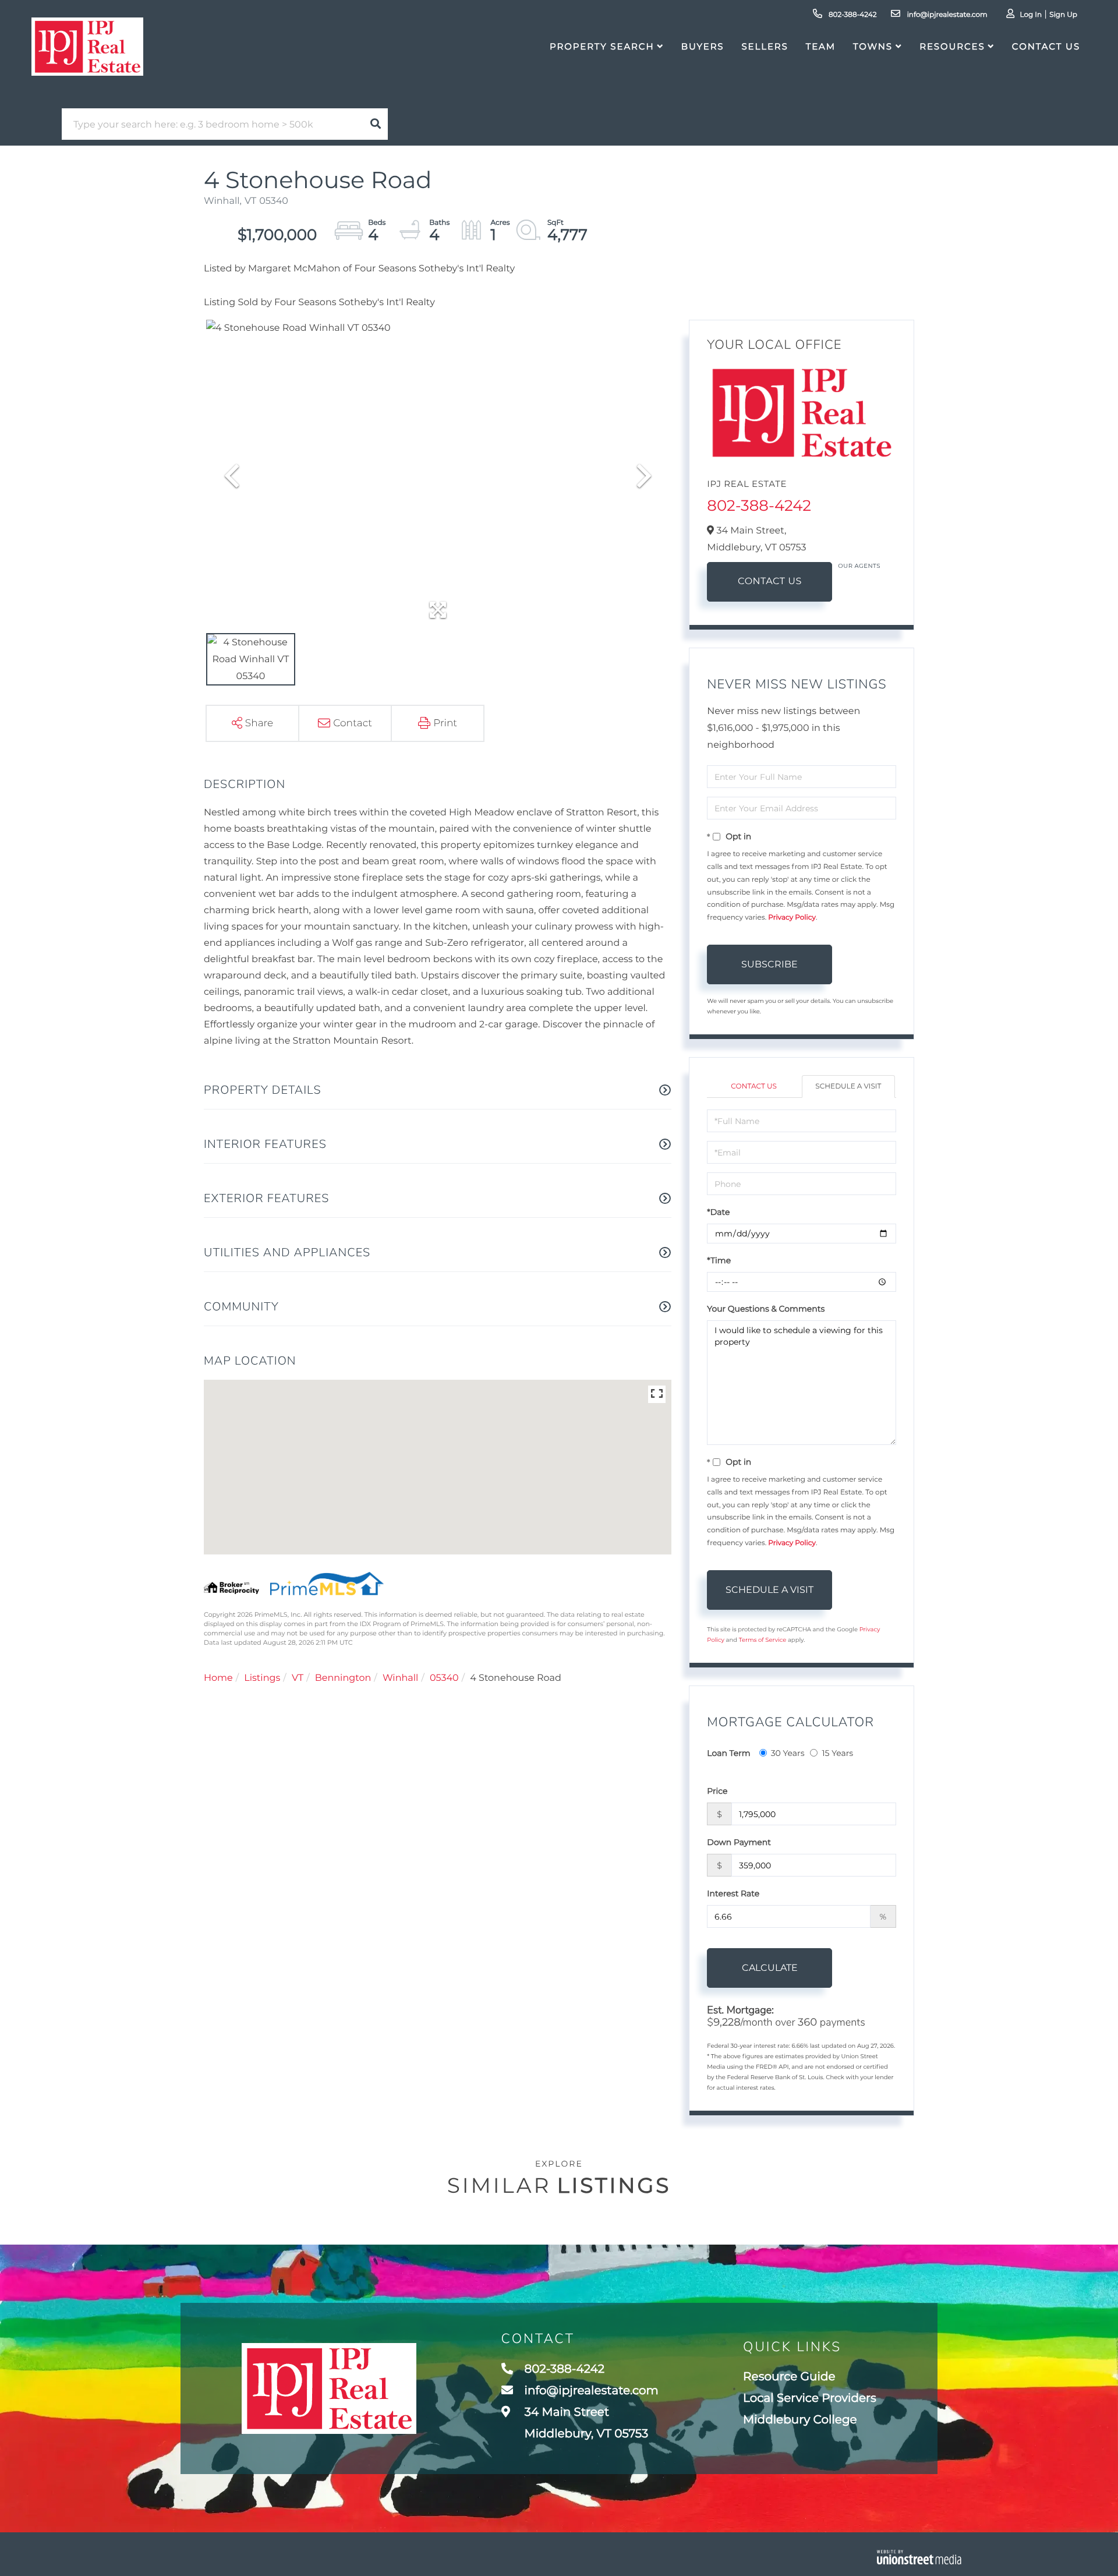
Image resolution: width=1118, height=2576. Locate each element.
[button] (376, 124)
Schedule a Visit (848, 1086)
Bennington (343, 1678)
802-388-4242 (852, 15)
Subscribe (769, 964)
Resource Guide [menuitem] (789, 2377)
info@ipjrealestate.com (946, 15)
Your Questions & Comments (766, 1309)
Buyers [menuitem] (703, 46)
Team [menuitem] (821, 46)
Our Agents (859, 566)
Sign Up (1063, 15)
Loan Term (728, 1753)
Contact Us (770, 582)
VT (298, 1678)
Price (717, 1791)
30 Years (788, 1753)
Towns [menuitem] (873, 46)
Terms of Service (763, 1640)
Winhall (401, 1678)
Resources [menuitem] (952, 46)
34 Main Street (585, 2423)
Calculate (770, 1968)
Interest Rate (733, 1893)
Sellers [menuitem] (765, 46)
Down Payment (739, 1842)
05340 (444, 1678)
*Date (718, 1212)
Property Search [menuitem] (602, 46)
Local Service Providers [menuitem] (810, 2398)
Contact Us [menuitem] (1046, 46)
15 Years (837, 1753)
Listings (262, 1678)
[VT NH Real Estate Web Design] (919, 2557)
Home (218, 1678)
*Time (719, 1260)
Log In (1031, 15)
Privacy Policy (792, 918)
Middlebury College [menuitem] (800, 2420)
